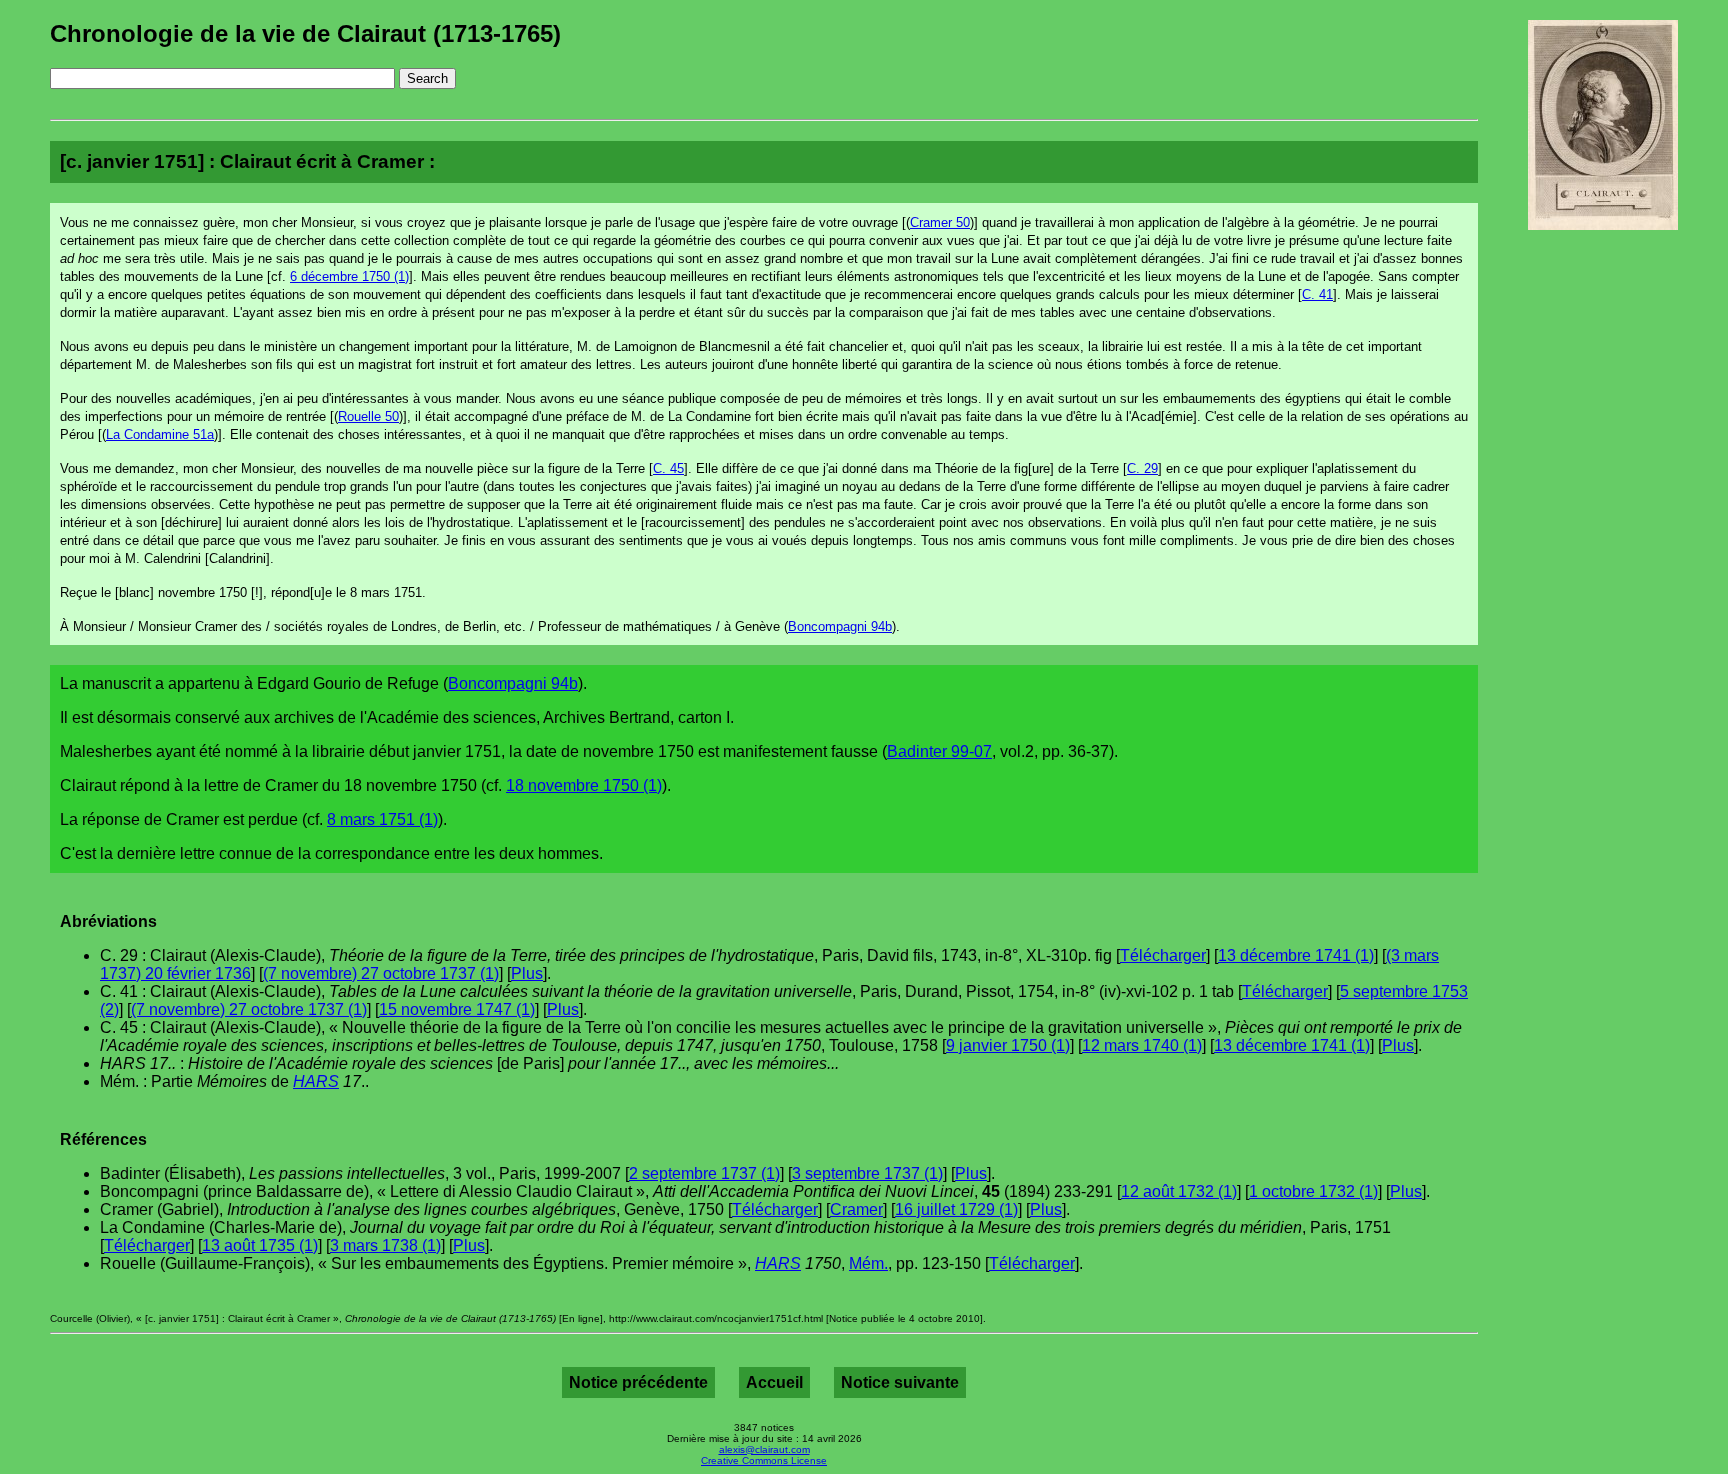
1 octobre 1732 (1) (1313, 1191)
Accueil (774, 1382)
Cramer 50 (940, 222)
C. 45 (668, 468)
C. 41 (1317, 294)
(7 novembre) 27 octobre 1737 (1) (381, 973)
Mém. (868, 1263)
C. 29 (1142, 468)
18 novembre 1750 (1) (584, 785)
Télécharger (1163, 955)
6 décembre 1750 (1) (349, 276)
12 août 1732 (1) (1179, 1191)
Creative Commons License (764, 1460)
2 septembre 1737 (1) (704, 1173)
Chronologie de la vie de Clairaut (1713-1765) (305, 33)
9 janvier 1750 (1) (1008, 1045)
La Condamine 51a (160, 434)
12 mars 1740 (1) (1142, 1045)
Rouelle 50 (368, 416)
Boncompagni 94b (840, 626)
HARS (316, 1081)
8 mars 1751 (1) (382, 819)
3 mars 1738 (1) (385, 1245)
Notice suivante (900, 1382)
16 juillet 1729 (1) (956, 1209)
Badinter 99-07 (939, 751)
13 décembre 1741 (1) (1296, 955)
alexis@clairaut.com (764, 1449)
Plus (527, 973)
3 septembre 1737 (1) (867, 1173)
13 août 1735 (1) (260, 1245)
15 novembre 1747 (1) (457, 1009)
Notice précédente (638, 1382)
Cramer (856, 1209)
